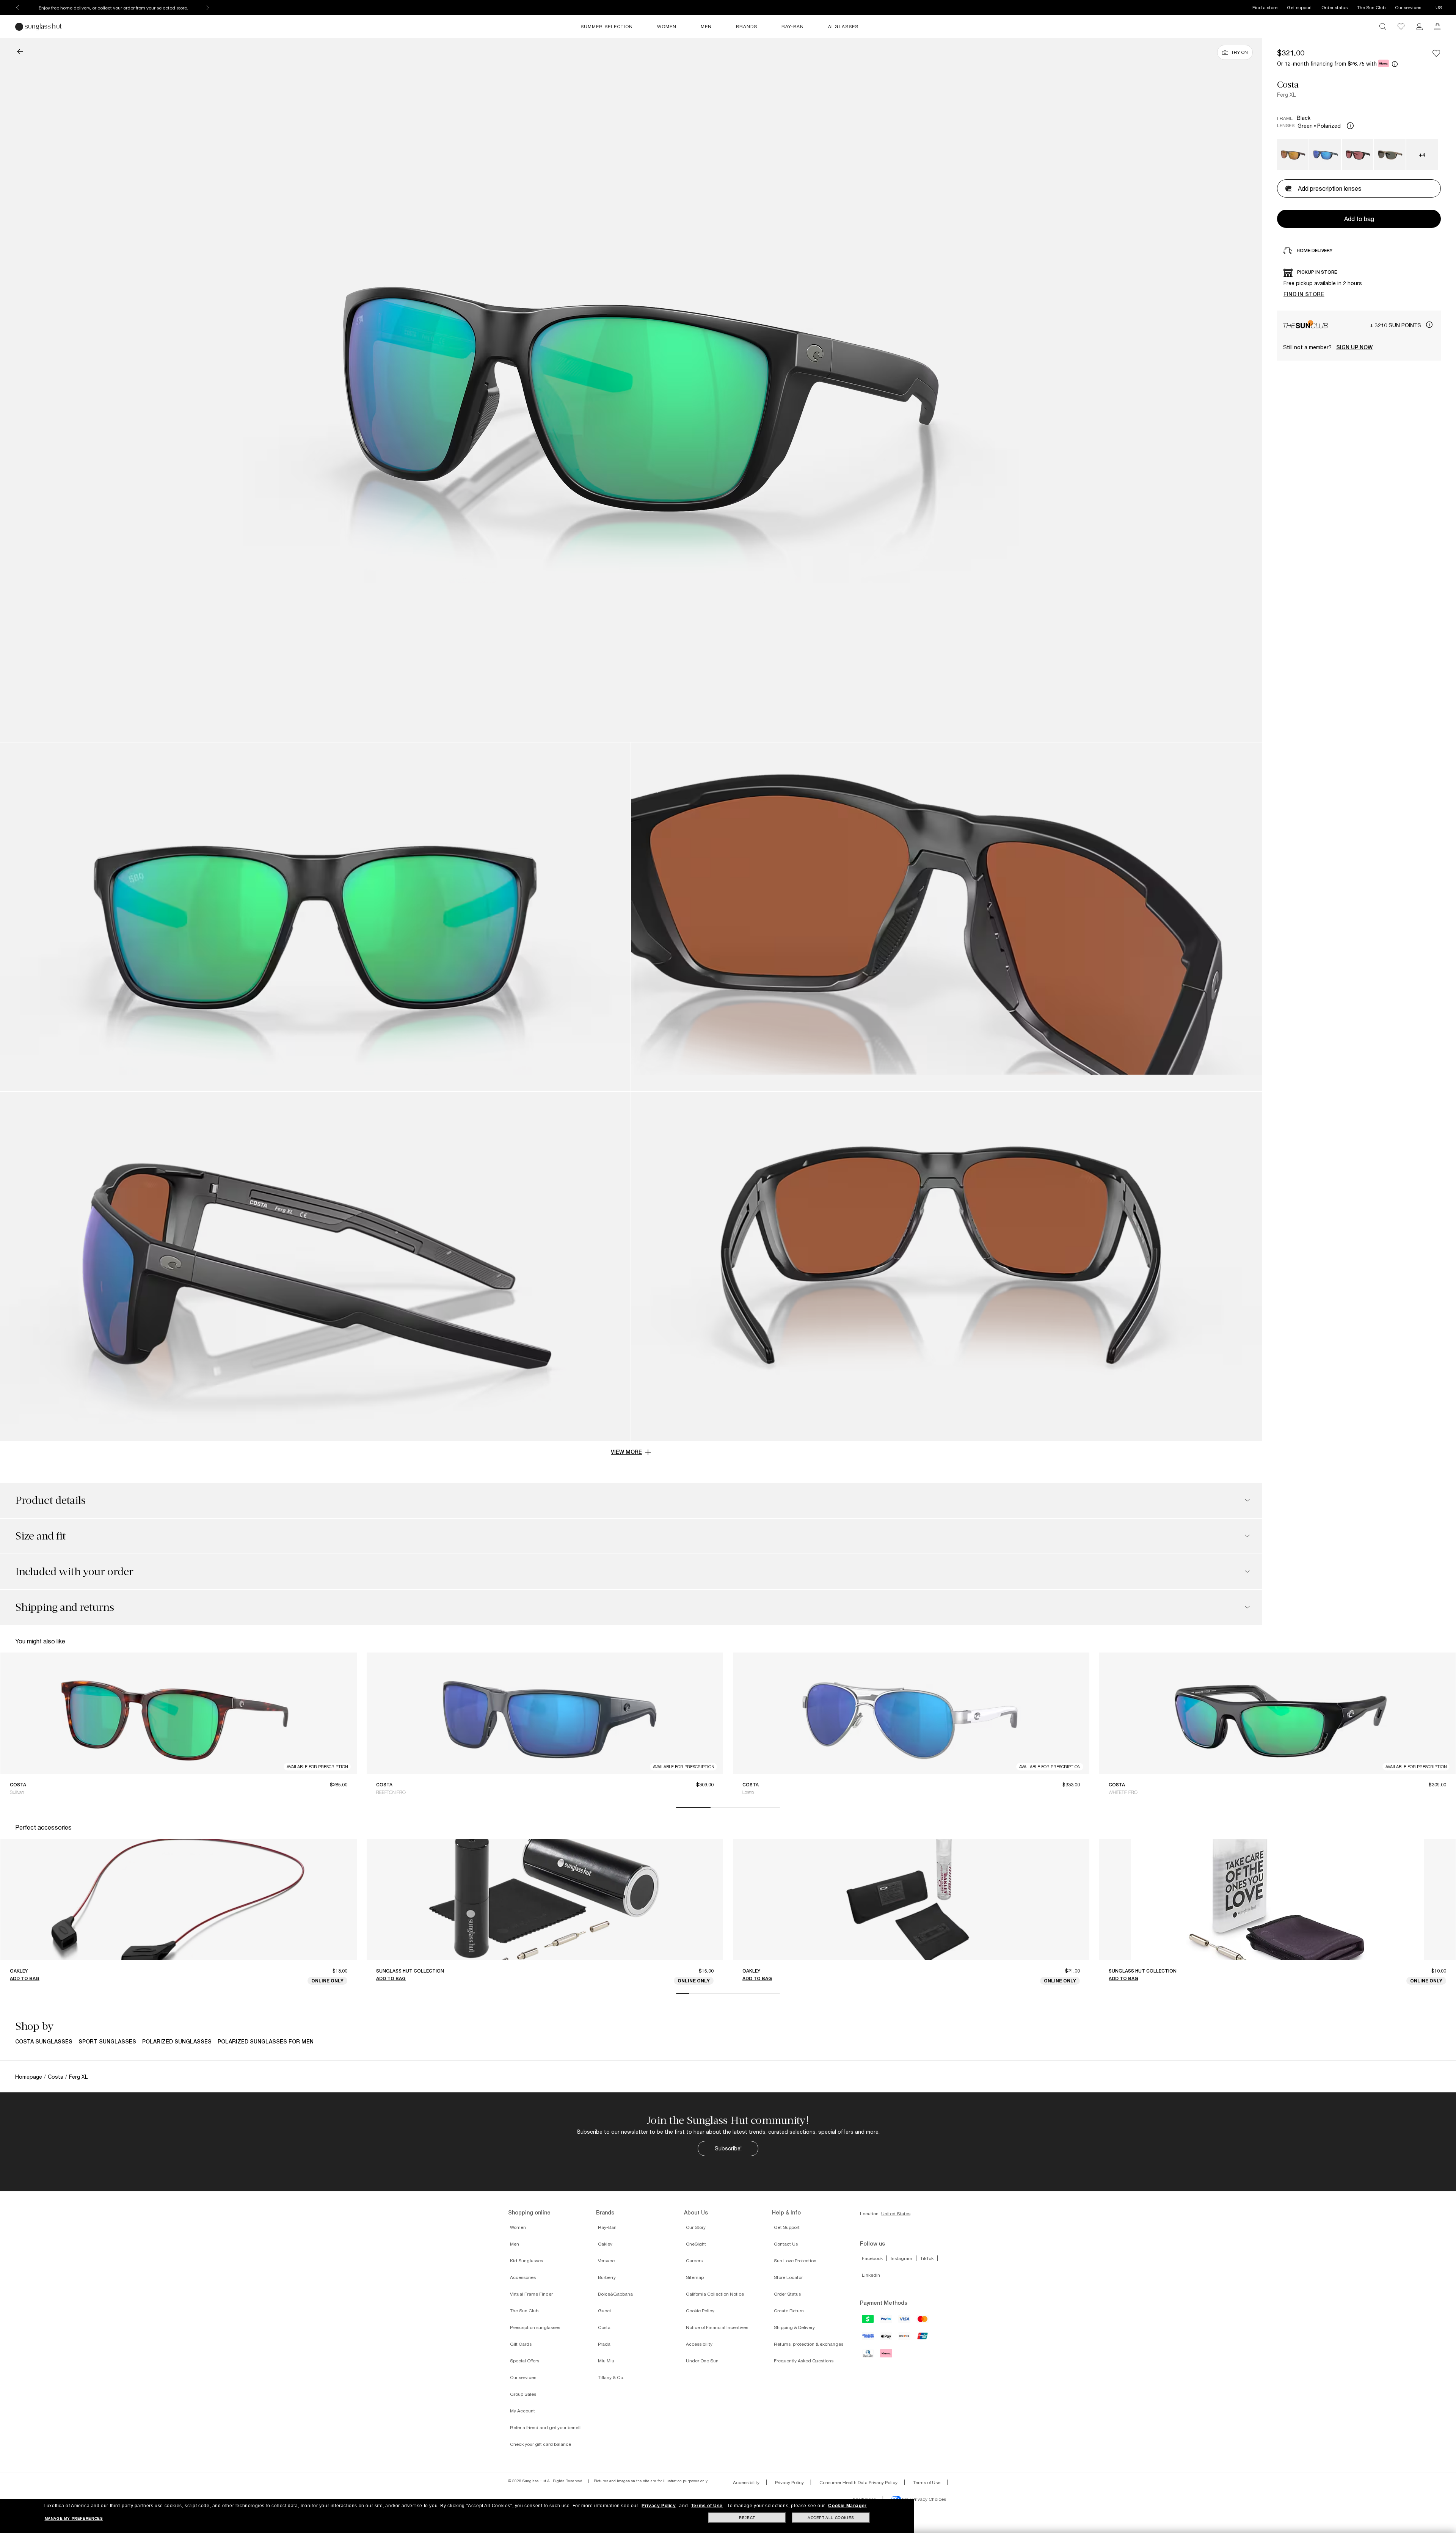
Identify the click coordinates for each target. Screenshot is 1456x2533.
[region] (1359, 284)
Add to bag (25, 1978)
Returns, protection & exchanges (809, 2344)
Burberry (607, 2277)
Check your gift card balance (541, 2444)
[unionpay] (923, 2338)
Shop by (34, 2026)
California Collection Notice (715, 2294)
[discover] (905, 2338)
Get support (1299, 7)
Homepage (29, 2077)
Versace (606, 2261)
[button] (20, 52)
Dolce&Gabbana (615, 2294)
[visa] (905, 2321)
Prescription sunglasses (535, 2327)
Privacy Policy (789, 2482)
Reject (747, 2518)
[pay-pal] (886, 2321)
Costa (1288, 85)
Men (515, 2244)
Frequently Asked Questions (804, 2361)
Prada (604, 2344)
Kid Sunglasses (526, 2261)
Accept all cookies (831, 2518)
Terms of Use (927, 2482)
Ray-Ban (607, 2227)
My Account (522, 2411)
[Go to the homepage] (39, 27)
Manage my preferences (74, 2518)
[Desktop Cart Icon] (1437, 27)
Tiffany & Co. (611, 2377)
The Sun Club (1371, 7)
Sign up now (1354, 347)
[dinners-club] (868, 2356)
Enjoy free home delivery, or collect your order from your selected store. (113, 8)
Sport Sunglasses (107, 2042)
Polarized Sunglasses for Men (266, 2042)
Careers (694, 2261)
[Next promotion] (208, 8)
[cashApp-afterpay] (868, 2321)
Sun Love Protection (795, 2261)
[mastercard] (923, 2321)
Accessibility (699, 2344)
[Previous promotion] (17, 8)
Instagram (901, 2258)
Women (518, 2227)
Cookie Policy (700, 2311)
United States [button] (896, 2214)
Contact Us (786, 2244)
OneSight (696, 2244)
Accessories (523, 2277)
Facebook (872, 2258)
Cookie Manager (847, 2506)
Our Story (696, 2227)
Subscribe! (728, 2148)
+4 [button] (1422, 155)
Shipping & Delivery (794, 2327)
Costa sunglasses (44, 2042)
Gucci (604, 2311)
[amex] (868, 2338)
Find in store (1304, 294)
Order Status (787, 2294)
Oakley (605, 2244)
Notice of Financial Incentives (717, 2327)
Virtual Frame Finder (531, 2294)
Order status (1334, 7)
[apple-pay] (886, 2339)
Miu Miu (606, 2361)
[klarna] (886, 2356)
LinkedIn (871, 2275)
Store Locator (788, 2277)
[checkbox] (1436, 53)
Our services (1408, 7)
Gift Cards (521, 2344)
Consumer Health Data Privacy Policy (858, 2482)
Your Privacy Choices (923, 2499)
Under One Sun (702, 2361)
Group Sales (523, 2394)
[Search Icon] (1383, 27)
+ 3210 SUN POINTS (1396, 325)
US (1439, 7)
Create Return (789, 2311)
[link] (1419, 27)
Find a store (1265, 7)
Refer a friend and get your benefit (546, 2427)
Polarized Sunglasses (177, 2042)
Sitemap (695, 2277)
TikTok (927, 2258)
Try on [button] (1239, 52)
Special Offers (525, 2361)
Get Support (787, 2227)
